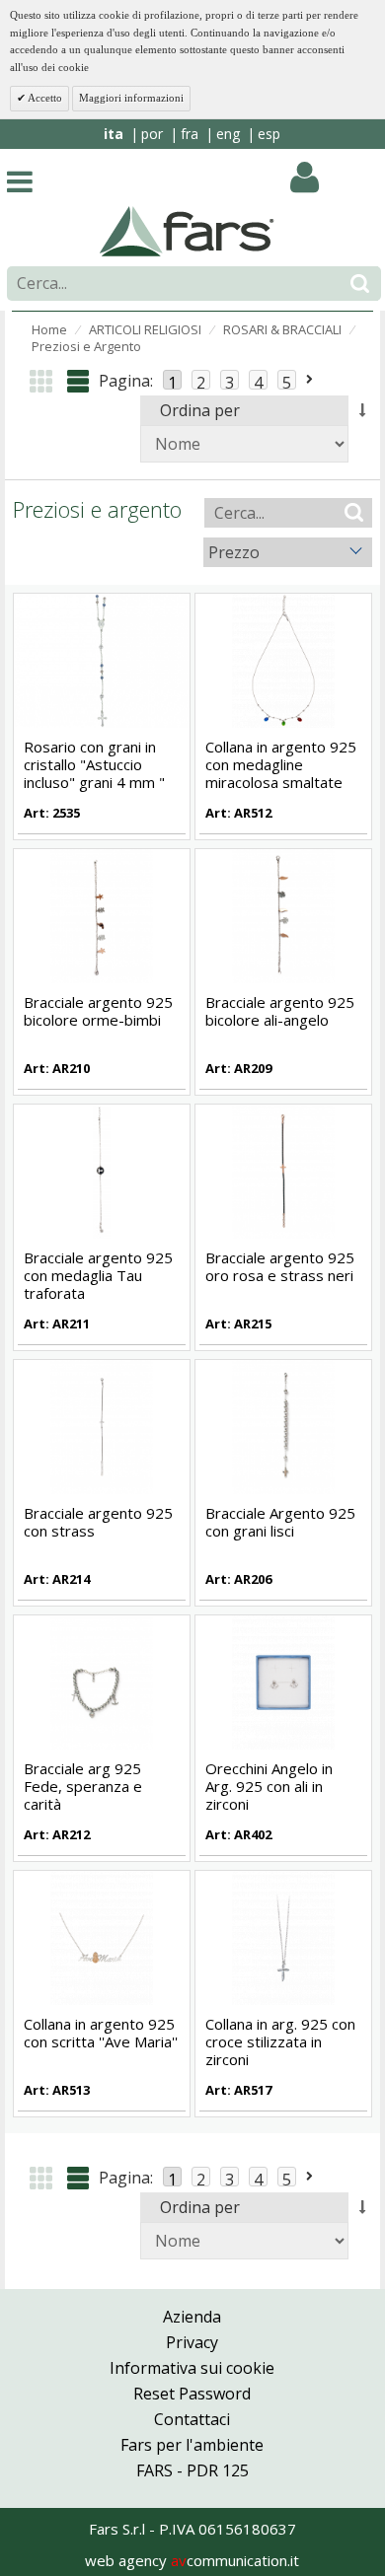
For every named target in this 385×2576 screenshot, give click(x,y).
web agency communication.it (192, 2560)
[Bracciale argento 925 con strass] (102, 1425)
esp (269, 134)
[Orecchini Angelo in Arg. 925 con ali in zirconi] (283, 1682)
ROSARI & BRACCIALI (282, 329)
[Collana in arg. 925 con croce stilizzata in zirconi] (283, 1937)
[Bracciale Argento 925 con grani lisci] (283, 1425)
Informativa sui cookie (192, 2368)
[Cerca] (360, 284)
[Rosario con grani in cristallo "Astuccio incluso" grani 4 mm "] (102, 659)
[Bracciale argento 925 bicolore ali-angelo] (283, 914)
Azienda (192, 2317)
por (152, 134)
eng (228, 134)
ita (114, 134)
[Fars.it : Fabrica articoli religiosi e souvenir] (187, 230)
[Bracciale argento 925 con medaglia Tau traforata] (102, 1170)
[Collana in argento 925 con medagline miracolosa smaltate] (283, 659)
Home (49, 329)
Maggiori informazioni (131, 98)
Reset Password (192, 2394)
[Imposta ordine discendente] (363, 410)
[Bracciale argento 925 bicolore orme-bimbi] (102, 914)
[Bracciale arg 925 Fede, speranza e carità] (102, 1682)
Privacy (192, 2342)
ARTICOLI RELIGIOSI (145, 329)
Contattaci (192, 2419)
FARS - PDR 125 (192, 2470)
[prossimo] (310, 380)
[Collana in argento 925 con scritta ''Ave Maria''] (102, 1937)
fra (190, 134)
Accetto (44, 98)
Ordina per (200, 410)
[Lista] (78, 381)
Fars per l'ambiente (192, 2445)
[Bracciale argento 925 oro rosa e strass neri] (283, 1170)
